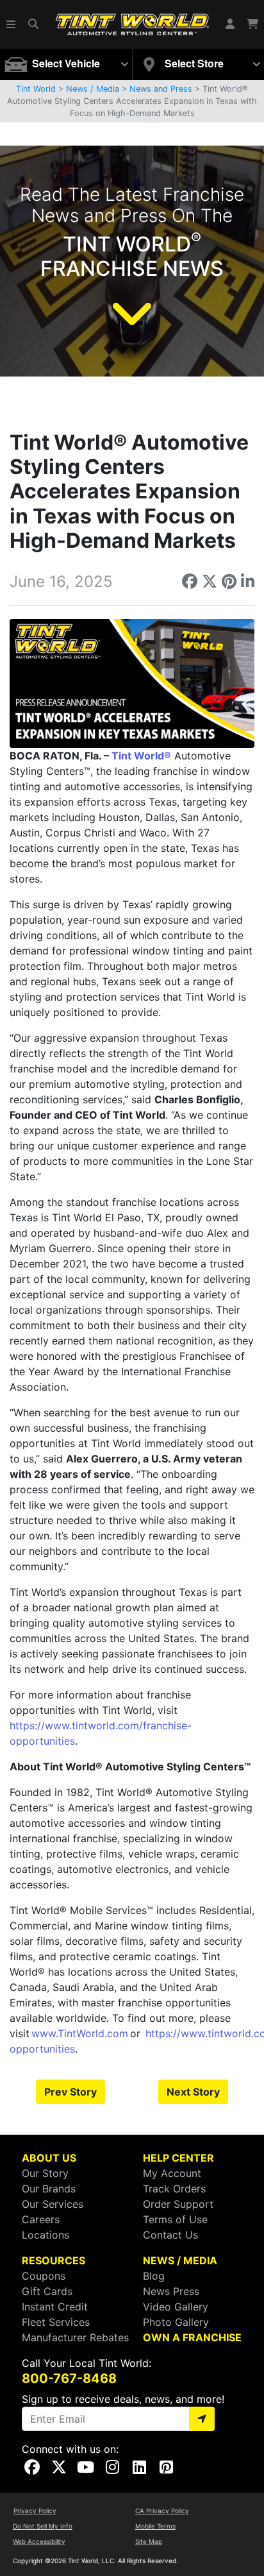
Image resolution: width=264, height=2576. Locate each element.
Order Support (178, 2204)
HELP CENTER (178, 2158)
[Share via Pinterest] (229, 581)
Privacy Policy (35, 2511)
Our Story (45, 2173)
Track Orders (174, 2189)
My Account (172, 2173)
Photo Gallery (176, 2322)
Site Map (149, 2541)
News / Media (93, 89)
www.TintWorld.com (80, 2033)
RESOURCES (54, 2260)
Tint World (36, 89)
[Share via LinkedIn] (248, 581)
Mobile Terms (155, 2526)
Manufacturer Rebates (75, 2337)
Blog (154, 2276)
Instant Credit (55, 2307)
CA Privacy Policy (162, 2511)
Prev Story (70, 2092)
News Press (171, 2291)
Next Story (193, 2092)
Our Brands (49, 2189)
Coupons (44, 2276)
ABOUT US (49, 2158)
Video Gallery (176, 2307)
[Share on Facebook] (190, 581)
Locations (45, 2235)
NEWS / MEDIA (180, 2260)
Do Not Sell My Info (43, 2526)
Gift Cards (47, 2291)
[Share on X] (210, 581)
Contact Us (170, 2235)
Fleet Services (56, 2322)
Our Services (53, 2204)
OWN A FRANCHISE (192, 2337)
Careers (41, 2219)
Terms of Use (175, 2219)
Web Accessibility (39, 2541)
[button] (12, 24)
